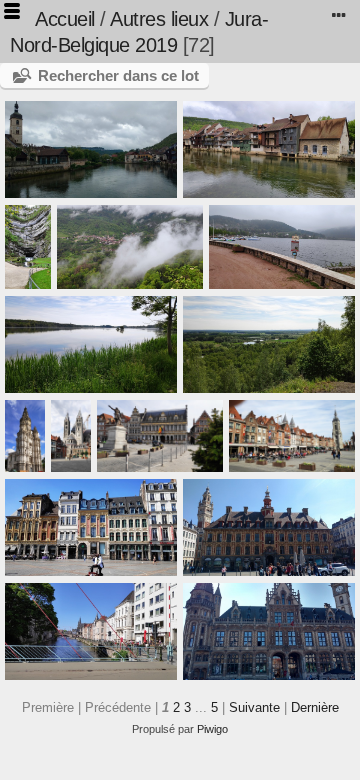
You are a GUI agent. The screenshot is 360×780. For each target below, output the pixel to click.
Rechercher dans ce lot (118, 75)
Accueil (65, 19)
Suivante (254, 707)
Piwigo (212, 729)
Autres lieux (159, 19)
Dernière (315, 707)
